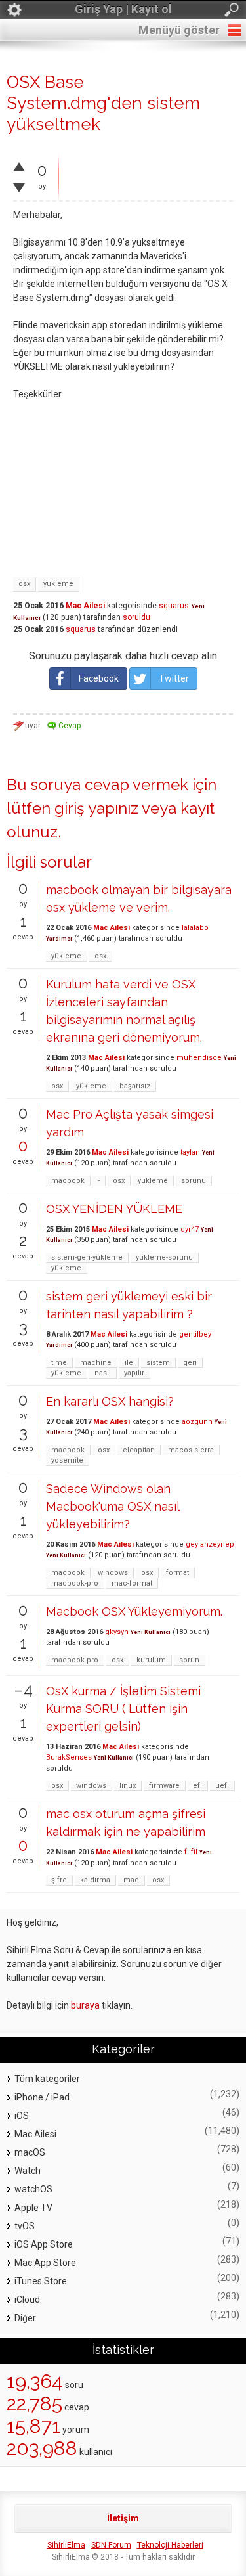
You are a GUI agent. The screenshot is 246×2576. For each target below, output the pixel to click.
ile (129, 1363)
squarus (174, 606)
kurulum (151, 1660)
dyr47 (190, 1229)
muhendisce (199, 1058)
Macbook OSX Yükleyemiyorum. (134, 1611)
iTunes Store (41, 2281)
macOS (30, 2152)
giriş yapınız (96, 808)
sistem (158, 1363)
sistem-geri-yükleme (87, 1257)
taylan (190, 1152)
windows (113, 1573)
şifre (59, 1880)
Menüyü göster (179, 30)
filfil (191, 1852)
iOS (22, 2116)
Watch (28, 2171)
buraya (85, 2005)
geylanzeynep (210, 1544)
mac (131, 1880)
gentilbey (195, 1334)
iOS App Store (44, 2244)
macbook (68, 1181)
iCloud (27, 2299)
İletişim (123, 2518)
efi (197, 1786)
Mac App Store (45, 2263)
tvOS (25, 2226)
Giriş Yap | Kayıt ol (123, 9)
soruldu (136, 617)
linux (128, 1786)
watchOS (33, 2189)
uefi (222, 1786)
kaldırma (95, 1880)
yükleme (58, 584)
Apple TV (33, 2208)
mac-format (132, 1583)
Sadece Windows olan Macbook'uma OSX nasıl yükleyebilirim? (113, 1506)
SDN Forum (111, 2545)
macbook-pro (75, 1583)
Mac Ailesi (85, 606)
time (59, 1363)
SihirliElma (66, 2545)
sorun (189, 1660)
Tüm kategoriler (47, 2079)
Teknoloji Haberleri (170, 2545)
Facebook (99, 678)
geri (190, 1363)
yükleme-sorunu (164, 1257)
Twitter (174, 678)
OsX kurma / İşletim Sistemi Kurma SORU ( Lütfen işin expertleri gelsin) (123, 1709)
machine (96, 1363)
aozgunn (197, 1422)
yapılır (134, 1373)
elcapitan (139, 1450)
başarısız (135, 1086)
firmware (164, 1786)
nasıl (103, 1373)
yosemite (67, 1460)
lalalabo (195, 928)
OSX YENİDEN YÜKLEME (114, 1209)
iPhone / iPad (42, 2097)
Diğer (25, 2318)
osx (24, 584)
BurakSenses (69, 1757)
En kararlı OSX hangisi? (110, 1401)
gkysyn (117, 1632)
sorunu (194, 1181)
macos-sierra (191, 1450)
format (177, 1573)
